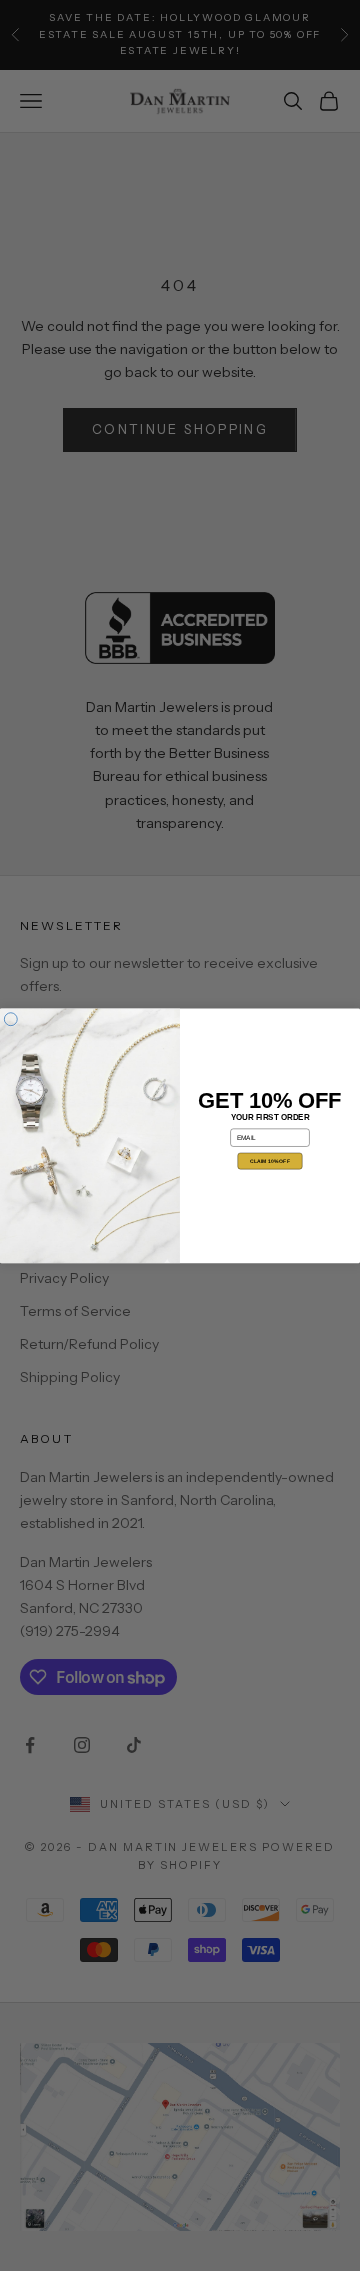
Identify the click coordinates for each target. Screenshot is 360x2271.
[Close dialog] (10, 1018)
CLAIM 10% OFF (270, 1161)
